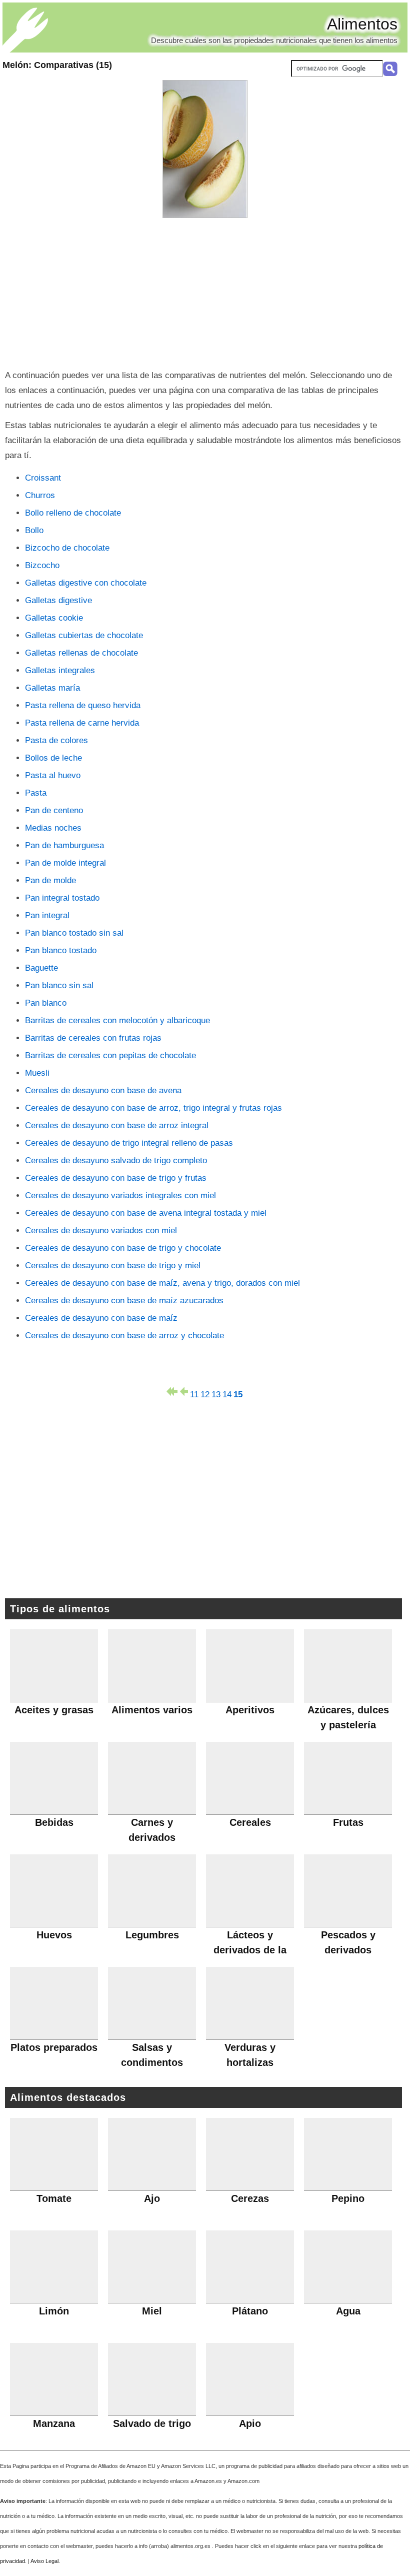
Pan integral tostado (62, 898)
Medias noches (53, 828)
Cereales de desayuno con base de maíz (101, 1318)
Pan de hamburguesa (64, 845)
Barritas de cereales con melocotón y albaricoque (117, 1020)
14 (227, 1393)
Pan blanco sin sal (59, 985)
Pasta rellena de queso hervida (83, 705)
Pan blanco (46, 1003)
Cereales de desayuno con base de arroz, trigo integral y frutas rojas (153, 1108)
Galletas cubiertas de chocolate (84, 635)
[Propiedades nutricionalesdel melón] (205, 149)
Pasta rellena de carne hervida (82, 723)
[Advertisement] (205, 293)
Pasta (36, 793)
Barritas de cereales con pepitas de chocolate (110, 1055)
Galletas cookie (54, 618)
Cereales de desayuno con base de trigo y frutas (116, 1178)
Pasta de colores (56, 740)
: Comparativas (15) (57, 65)
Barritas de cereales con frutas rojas (93, 1038)
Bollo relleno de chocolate (73, 513)
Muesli (37, 1073)
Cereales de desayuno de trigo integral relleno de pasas (129, 1143)
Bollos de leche (53, 758)
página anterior (183, 1392)
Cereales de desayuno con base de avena (103, 1090)
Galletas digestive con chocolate (86, 583)
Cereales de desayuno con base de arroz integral (117, 1125)
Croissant (43, 478)
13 (216, 1393)
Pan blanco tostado (61, 950)
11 (194, 1393)
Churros (40, 495)
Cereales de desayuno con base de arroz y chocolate (124, 1336)
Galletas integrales (60, 670)
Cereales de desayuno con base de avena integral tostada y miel (146, 1213)
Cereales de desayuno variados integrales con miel (120, 1195)
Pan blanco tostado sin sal (74, 933)
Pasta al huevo (53, 775)
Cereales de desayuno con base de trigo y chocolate (123, 1248)
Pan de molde (50, 880)
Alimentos (362, 24)
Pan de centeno (54, 810)
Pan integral (47, 915)
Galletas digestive (58, 600)
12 (205, 1393)
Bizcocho (42, 565)
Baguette (41, 968)
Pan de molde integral (65, 863)
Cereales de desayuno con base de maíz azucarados (124, 1301)
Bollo (34, 530)
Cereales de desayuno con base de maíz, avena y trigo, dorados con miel (162, 1283)
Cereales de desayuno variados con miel (101, 1230)
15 (238, 1393)
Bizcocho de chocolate (67, 548)
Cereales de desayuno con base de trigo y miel (113, 1265)
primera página (172, 1392)
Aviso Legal (44, 2561)
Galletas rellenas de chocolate (81, 653)
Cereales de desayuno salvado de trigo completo (116, 1160)
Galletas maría (52, 688)
